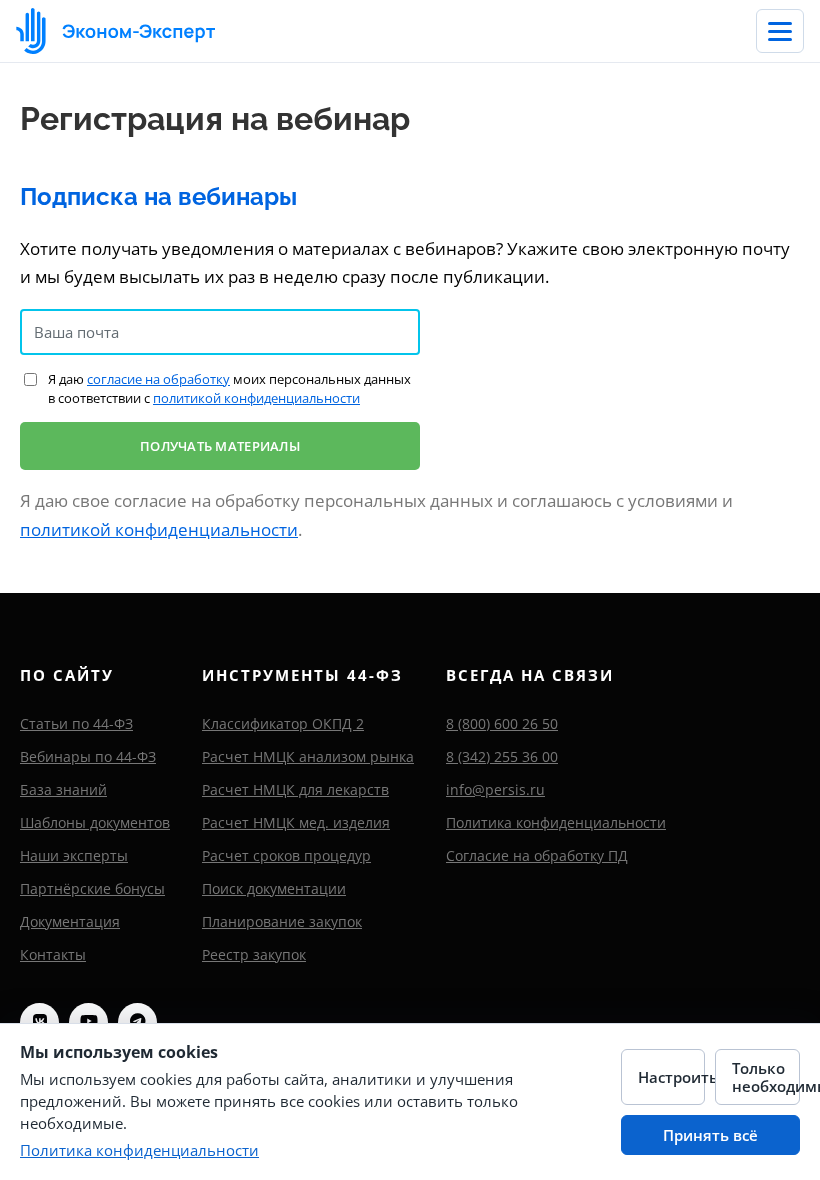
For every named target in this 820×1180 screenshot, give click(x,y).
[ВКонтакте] (39, 1022)
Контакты (53, 954)
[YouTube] (88, 1022)
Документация (70, 921)
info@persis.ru (495, 789)
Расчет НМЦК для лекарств (295, 789)
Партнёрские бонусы (92, 888)
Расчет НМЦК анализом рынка (308, 756)
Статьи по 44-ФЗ (76, 723)
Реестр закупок (254, 954)
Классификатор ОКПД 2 (283, 723)
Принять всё (710, 1135)
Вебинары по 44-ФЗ (88, 756)
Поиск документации (274, 888)
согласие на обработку (158, 379)
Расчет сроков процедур (286, 855)
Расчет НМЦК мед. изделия (296, 822)
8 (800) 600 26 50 (502, 723)
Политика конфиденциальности (556, 822)
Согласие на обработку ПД (537, 855)
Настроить (672, 1077)
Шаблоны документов (95, 822)
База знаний (63, 789)
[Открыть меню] (780, 31)
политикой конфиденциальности (256, 398)
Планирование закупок (282, 921)
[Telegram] (137, 1022)
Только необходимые (766, 1077)
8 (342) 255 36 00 (502, 756)
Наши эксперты (74, 855)
